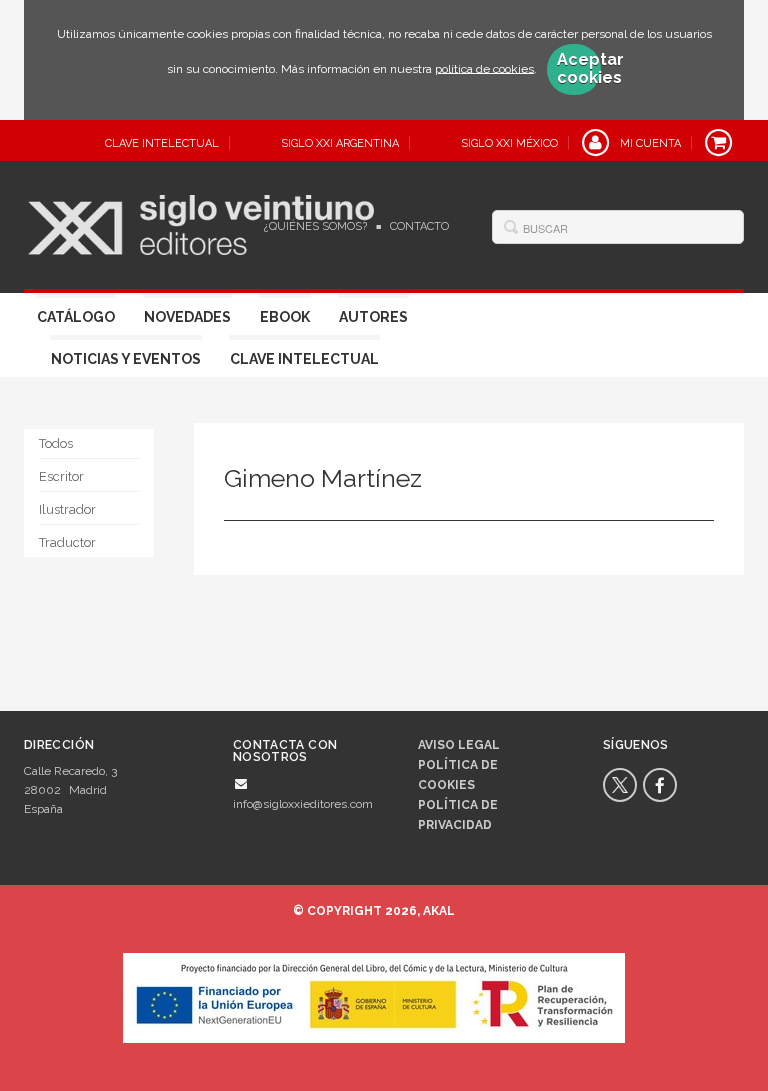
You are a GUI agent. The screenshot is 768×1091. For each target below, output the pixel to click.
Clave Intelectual (304, 359)
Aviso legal (459, 745)
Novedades (187, 317)
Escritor (61, 476)
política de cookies (484, 68)
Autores (373, 317)
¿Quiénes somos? (315, 226)
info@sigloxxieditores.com (303, 804)
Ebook (285, 317)
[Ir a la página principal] (201, 222)
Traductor (67, 542)
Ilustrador (67, 509)
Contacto (419, 226)
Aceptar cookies (579, 69)
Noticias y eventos (126, 359)
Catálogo (76, 317)
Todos (56, 443)
